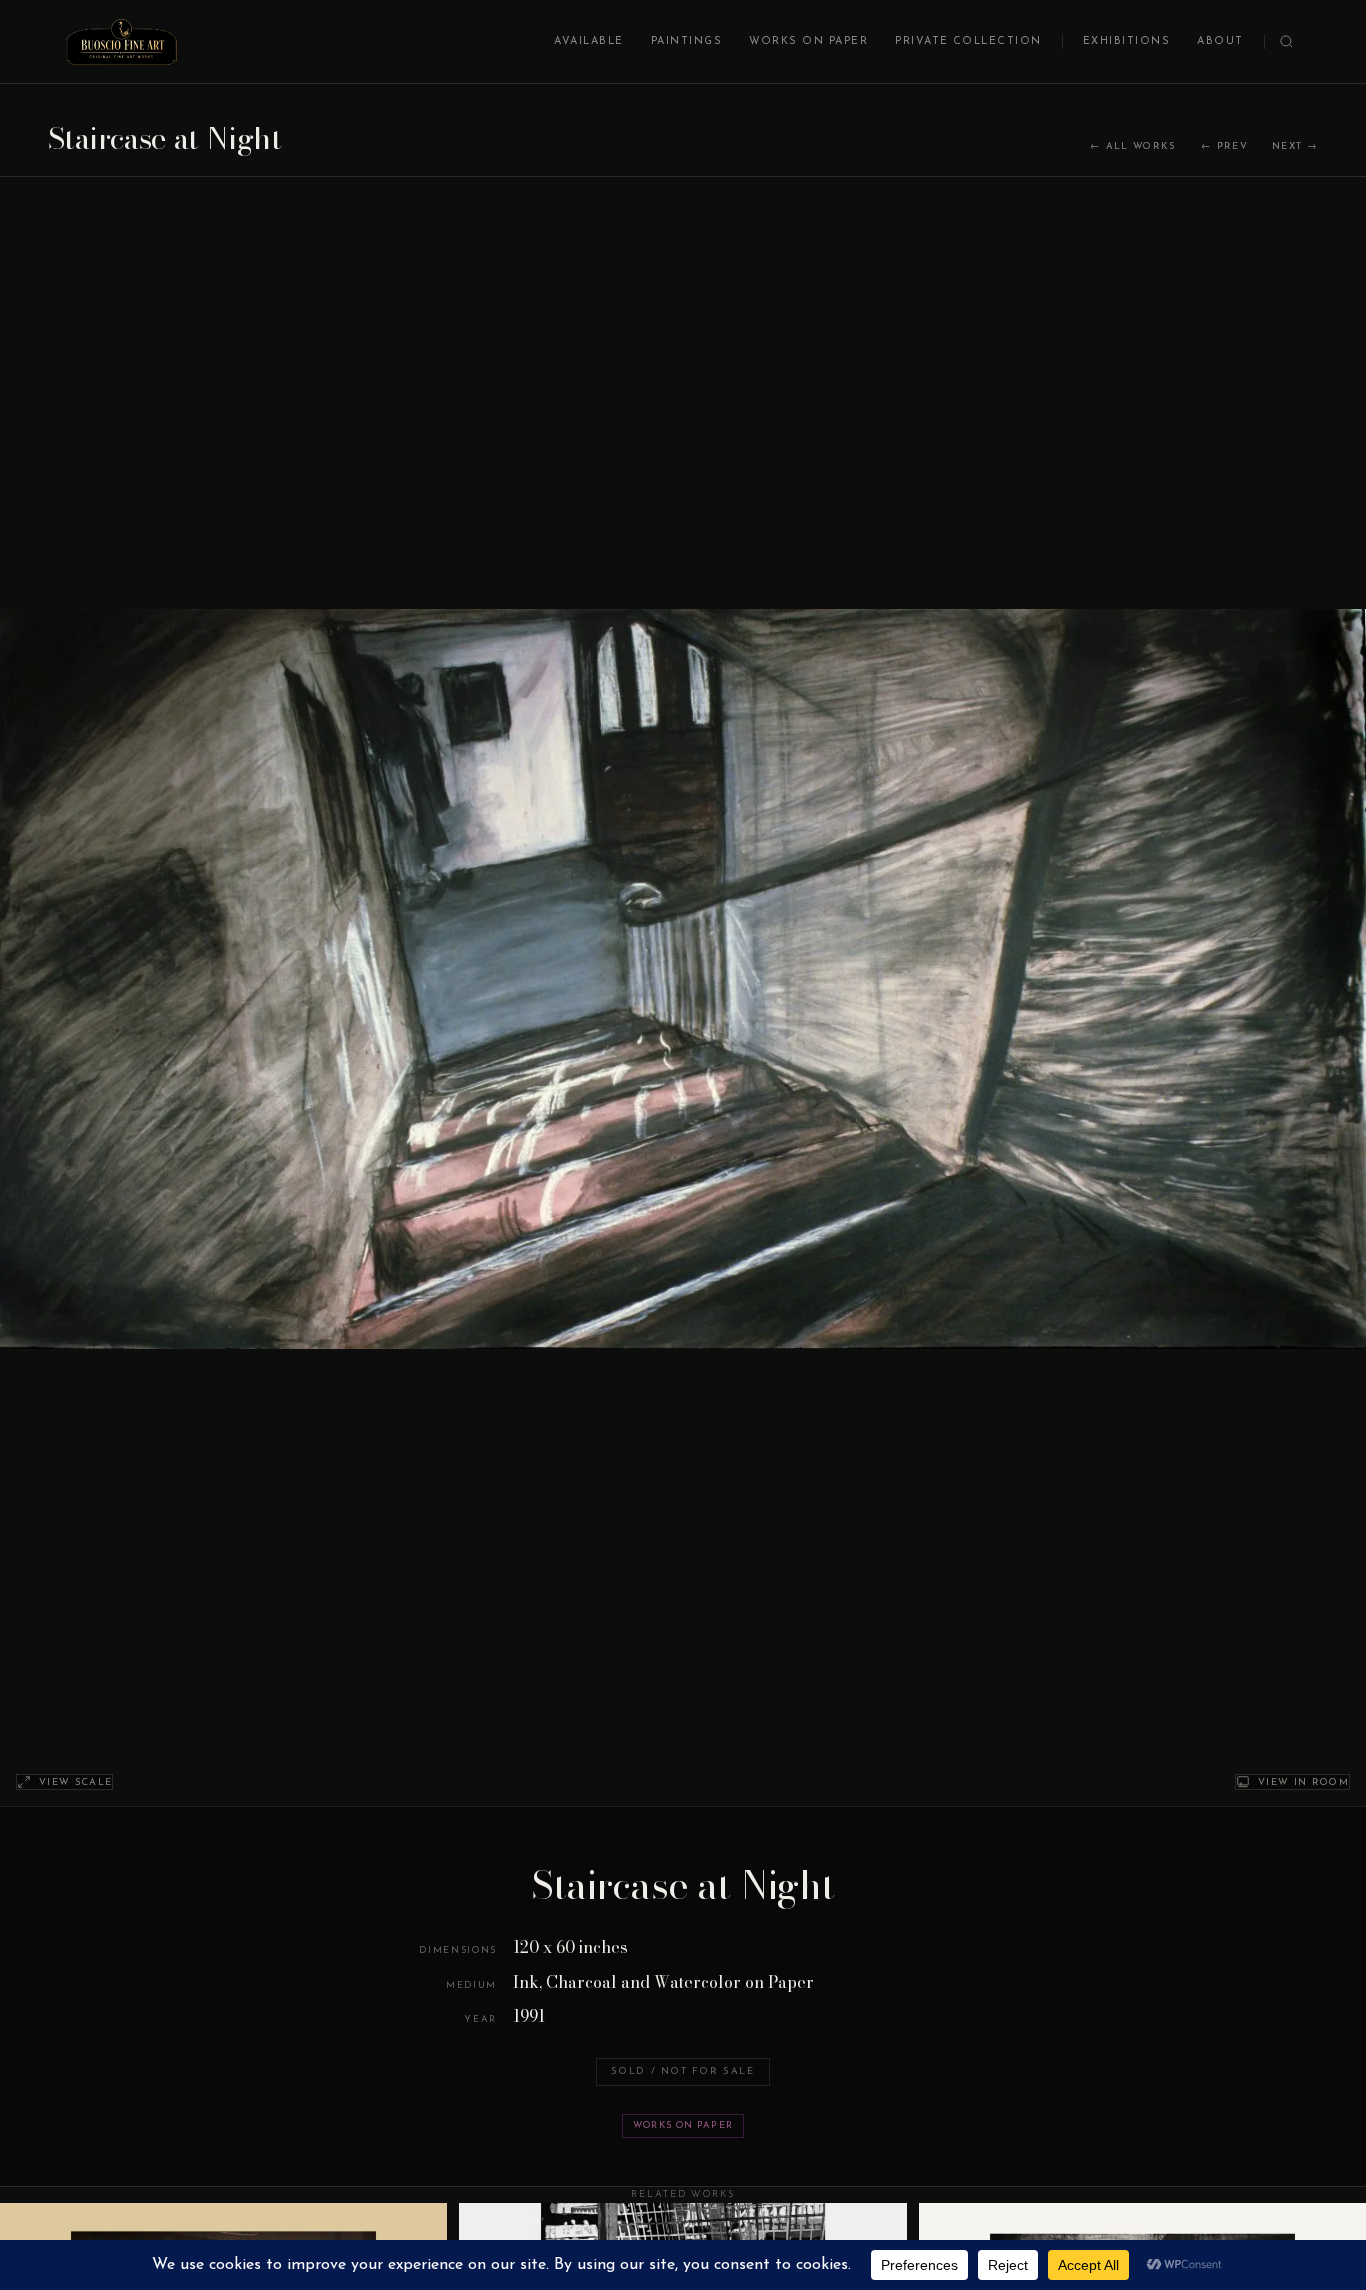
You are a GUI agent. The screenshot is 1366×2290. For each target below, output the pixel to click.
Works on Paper (808, 41)
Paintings (686, 41)
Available (588, 41)
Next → (1295, 146)
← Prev (1224, 146)
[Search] (1286, 41)
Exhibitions (1126, 41)
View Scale (75, 1782)
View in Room (1303, 1782)
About (1220, 41)
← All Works (1133, 146)
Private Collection (968, 41)
